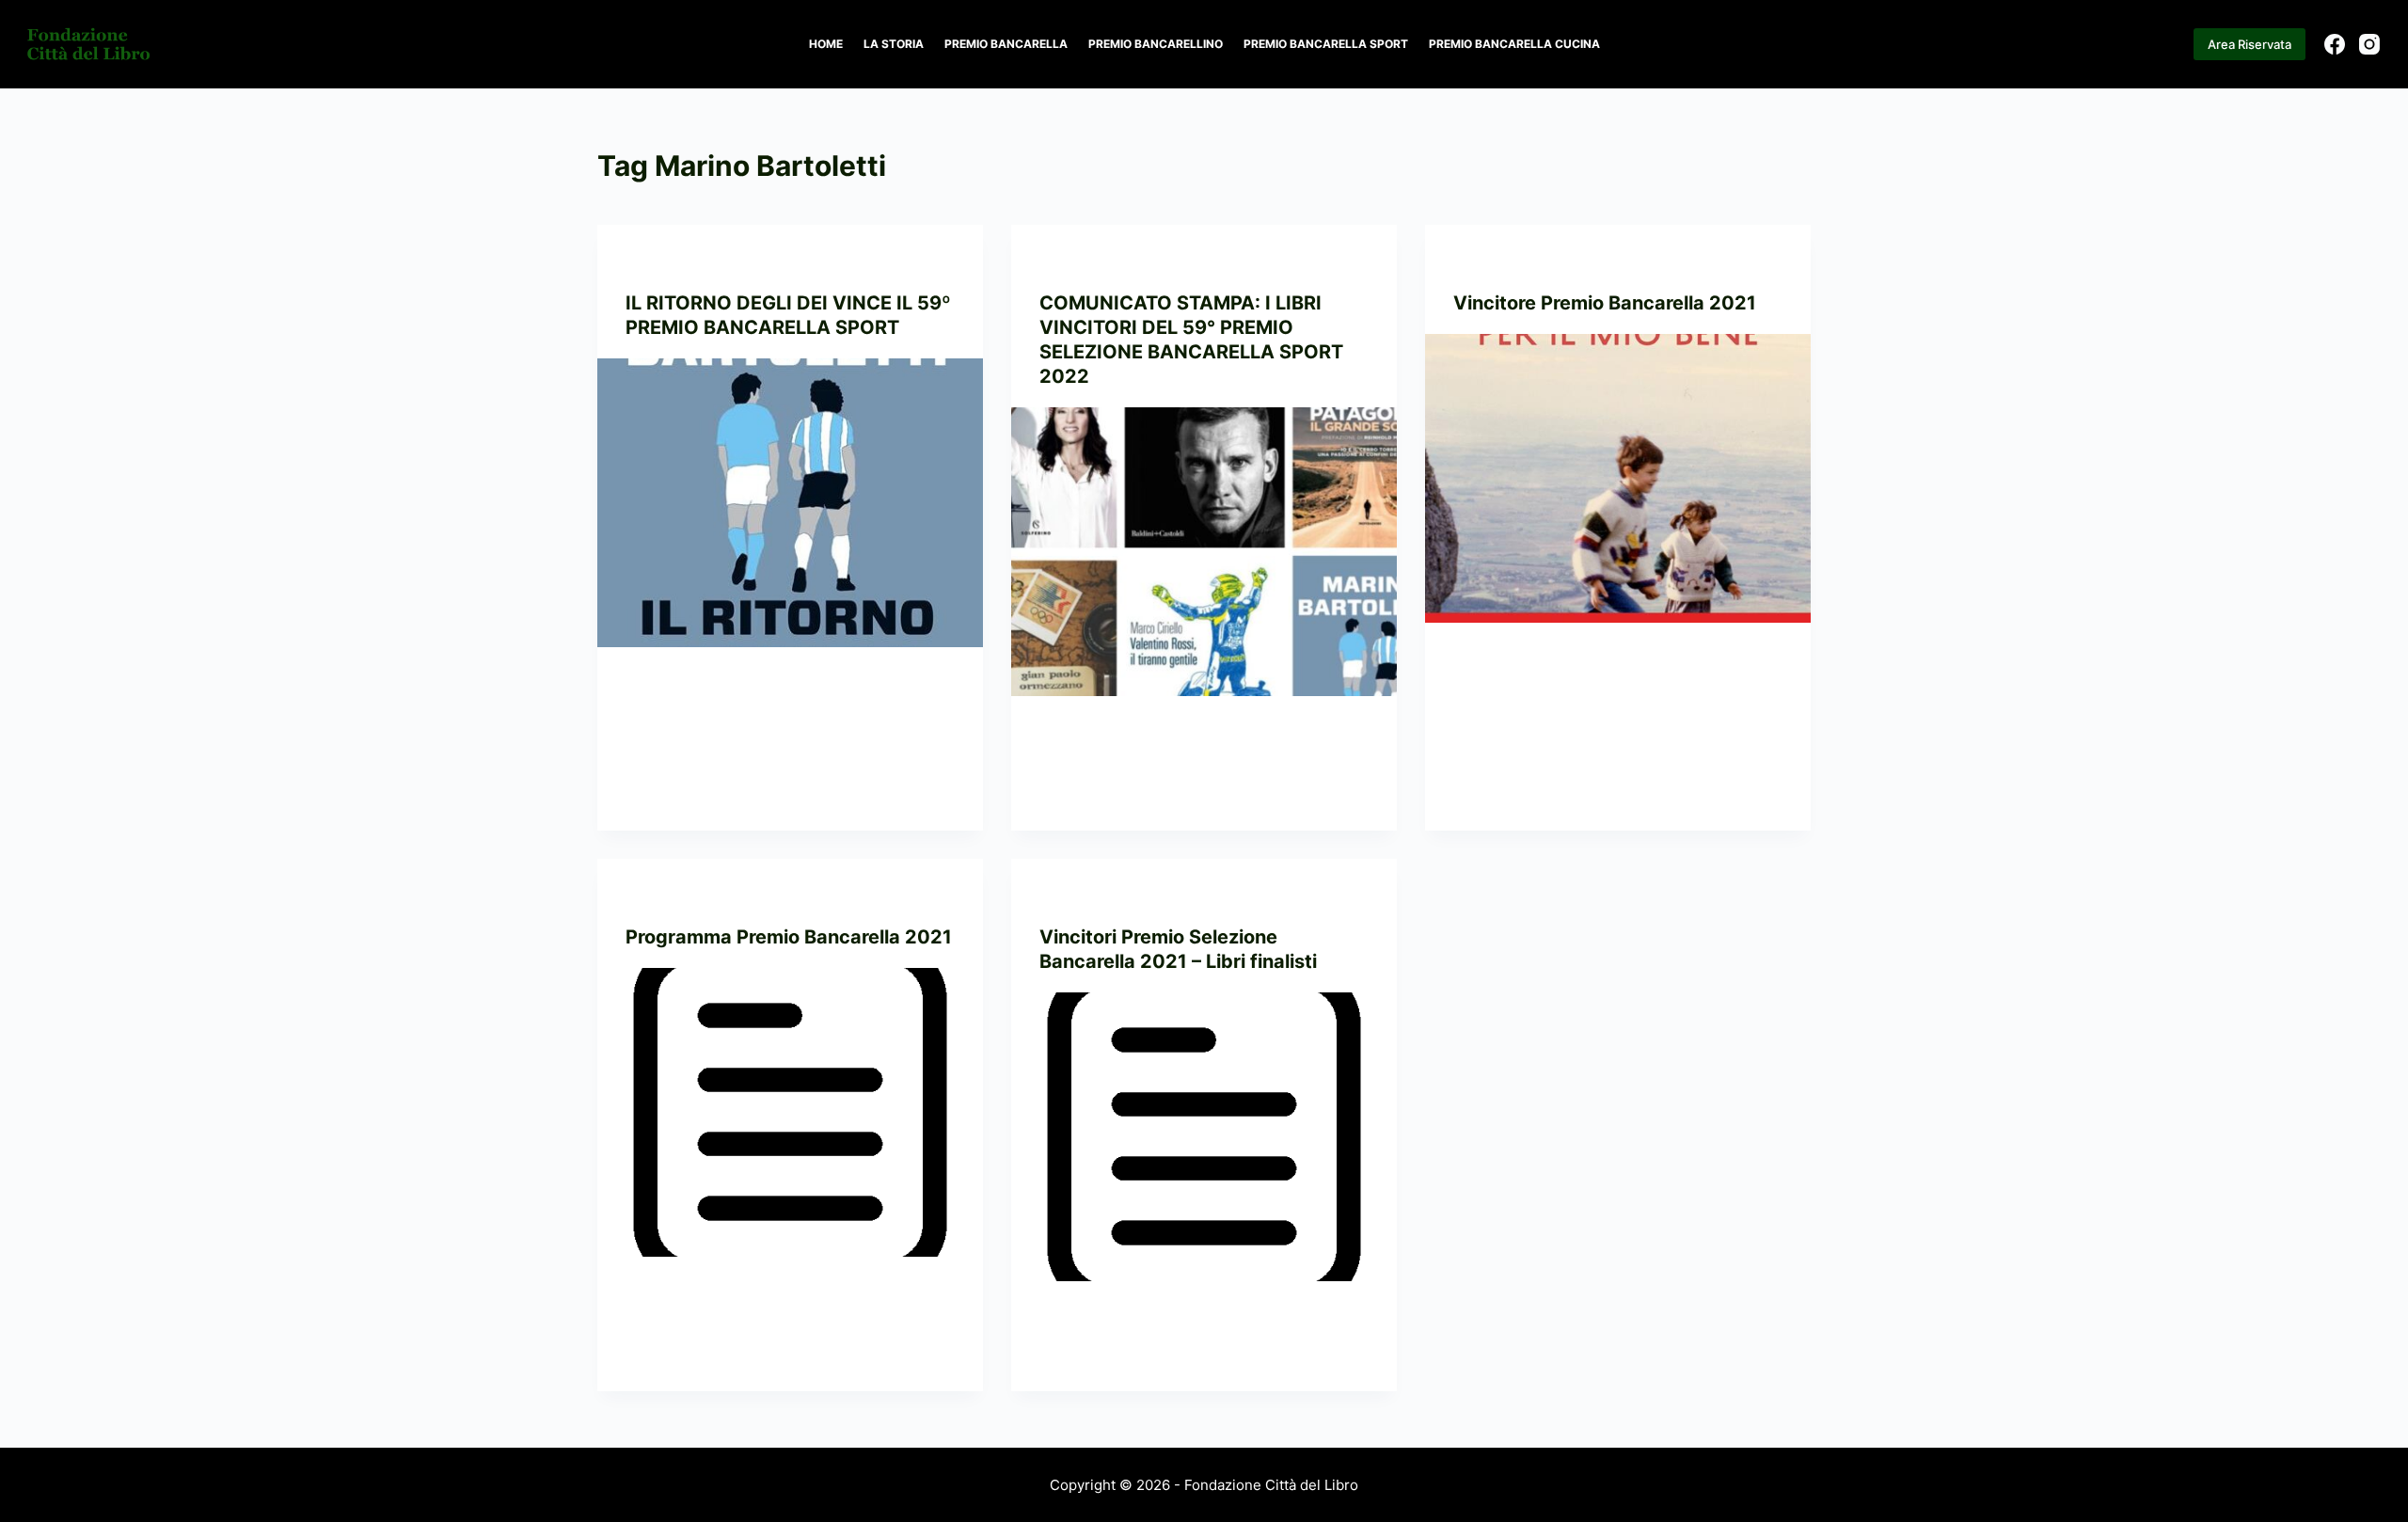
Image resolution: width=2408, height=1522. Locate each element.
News (723, 262)
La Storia (894, 44)
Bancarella (1492, 262)
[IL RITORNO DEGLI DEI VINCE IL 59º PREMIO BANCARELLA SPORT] (790, 503)
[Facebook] (2335, 44)
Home (826, 44)
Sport (766, 262)
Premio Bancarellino (1156, 44)
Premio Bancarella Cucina (1514, 44)
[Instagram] (2369, 44)
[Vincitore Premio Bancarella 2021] (1618, 479)
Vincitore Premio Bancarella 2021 (1605, 303)
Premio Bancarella (1006, 44)
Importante (663, 262)
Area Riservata (2250, 44)
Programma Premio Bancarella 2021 (789, 937)
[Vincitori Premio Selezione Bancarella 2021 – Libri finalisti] (1204, 1137)
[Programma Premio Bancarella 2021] (790, 1113)
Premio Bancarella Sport (1326, 44)
